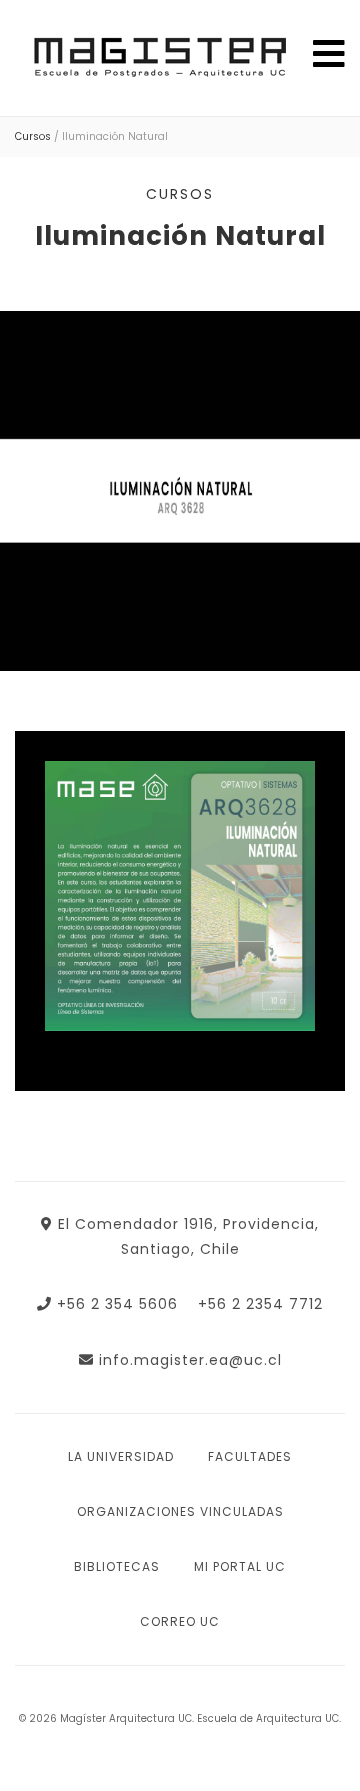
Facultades (250, 1456)
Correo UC (180, 1621)
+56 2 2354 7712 (260, 1304)
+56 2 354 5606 (117, 1304)
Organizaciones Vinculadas (180, 1511)
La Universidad (121, 1456)
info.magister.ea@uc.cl (190, 1360)
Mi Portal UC (240, 1566)
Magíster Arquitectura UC (157, 61)
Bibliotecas (117, 1566)
